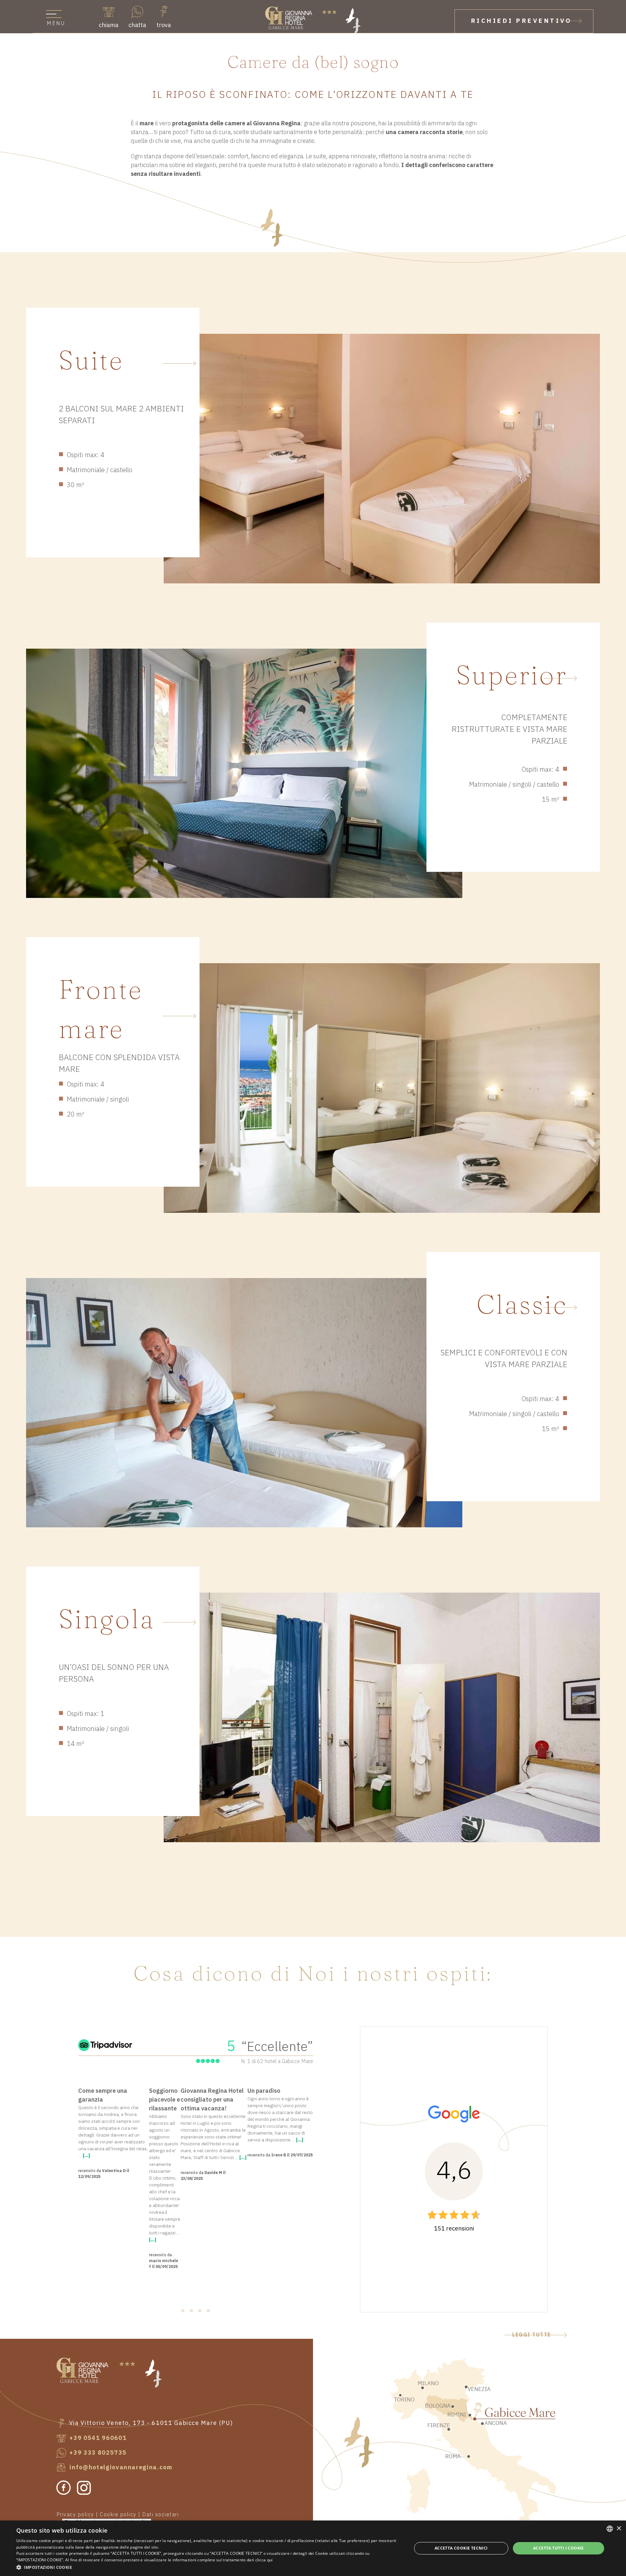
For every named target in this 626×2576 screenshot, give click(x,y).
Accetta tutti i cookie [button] (559, 2548)
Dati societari (160, 2515)
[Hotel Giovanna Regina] (313, 20)
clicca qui (264, 2560)
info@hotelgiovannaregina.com (120, 2468)
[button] (208, 2567)
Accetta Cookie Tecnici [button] (461, 2548)
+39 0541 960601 (97, 2438)
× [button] (619, 2529)
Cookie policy (118, 2515)
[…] (86, 2156)
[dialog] (313, 2548)
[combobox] (610, 2529)
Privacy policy (75, 2515)
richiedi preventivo (522, 21)
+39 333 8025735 (97, 2453)
